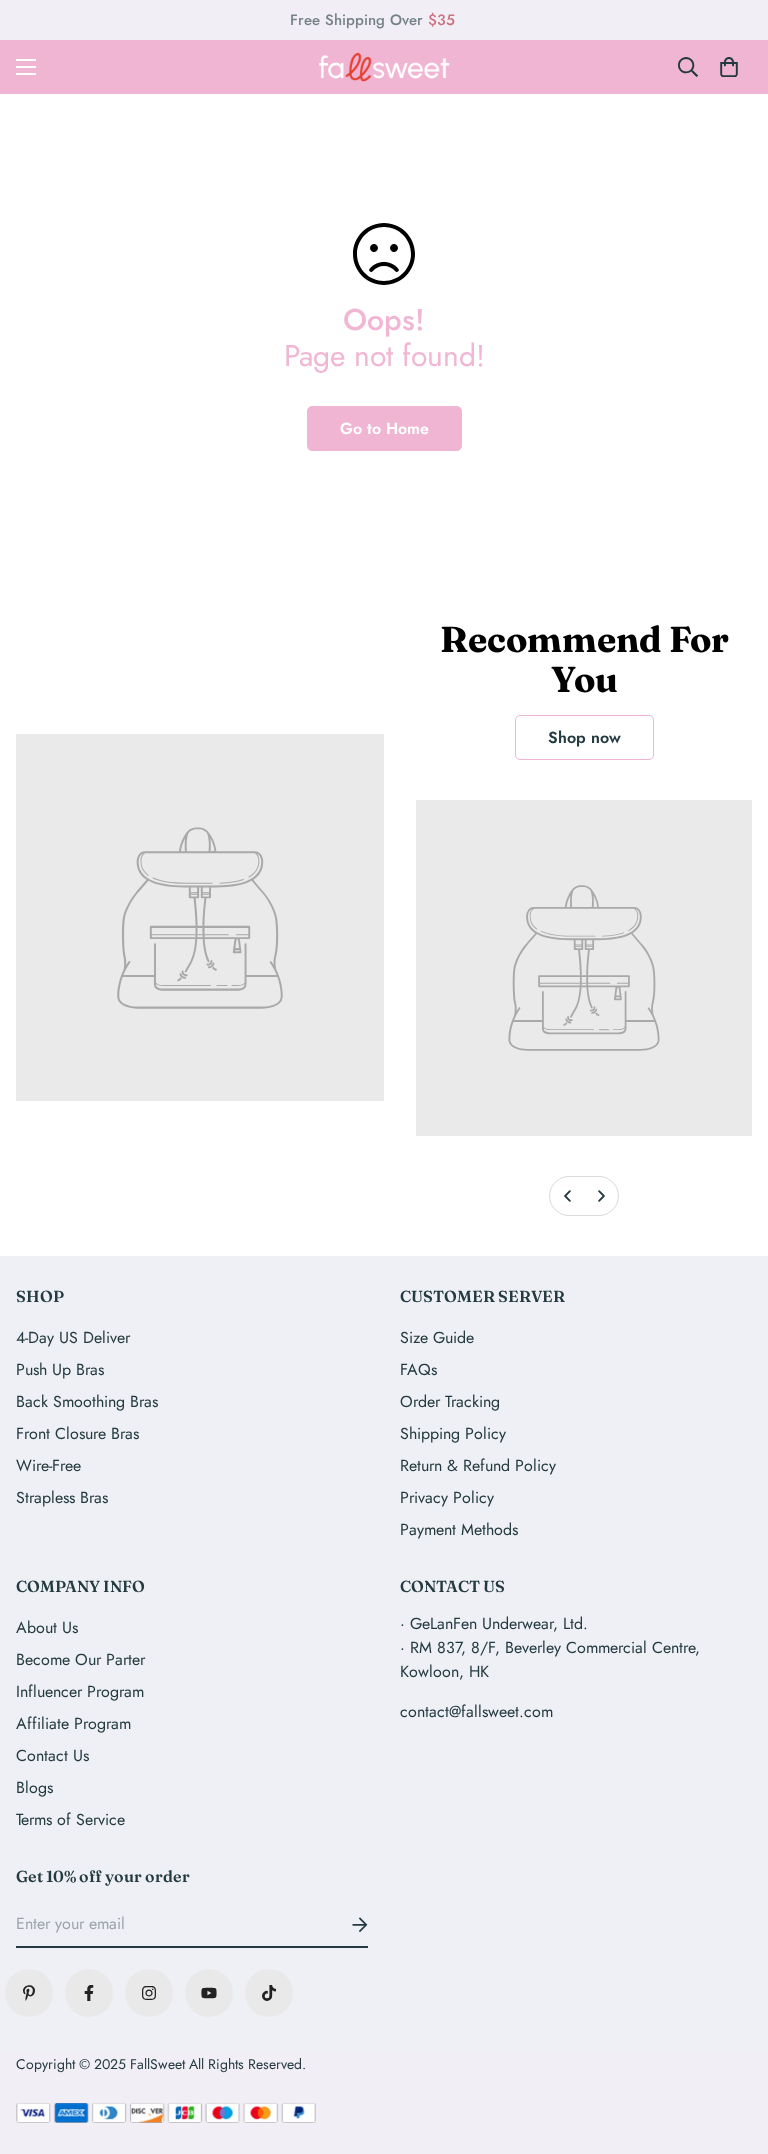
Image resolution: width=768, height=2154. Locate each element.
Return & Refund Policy (478, 1465)
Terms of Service (70, 1819)
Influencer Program (80, 1691)
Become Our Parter (80, 1659)
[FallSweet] (384, 67)
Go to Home (384, 428)
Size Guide (437, 1337)
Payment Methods (459, 1529)
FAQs (418, 1369)
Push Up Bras (60, 1369)
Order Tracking (450, 1401)
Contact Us (52, 1755)
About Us (47, 1627)
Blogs (34, 1787)
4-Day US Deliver (73, 1337)
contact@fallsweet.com (476, 1711)
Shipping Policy (453, 1433)
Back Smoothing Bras (87, 1401)
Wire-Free (48, 1465)
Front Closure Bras (77, 1433)
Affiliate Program (73, 1723)
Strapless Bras (62, 1497)
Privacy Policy (447, 1497)
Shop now (584, 737)
